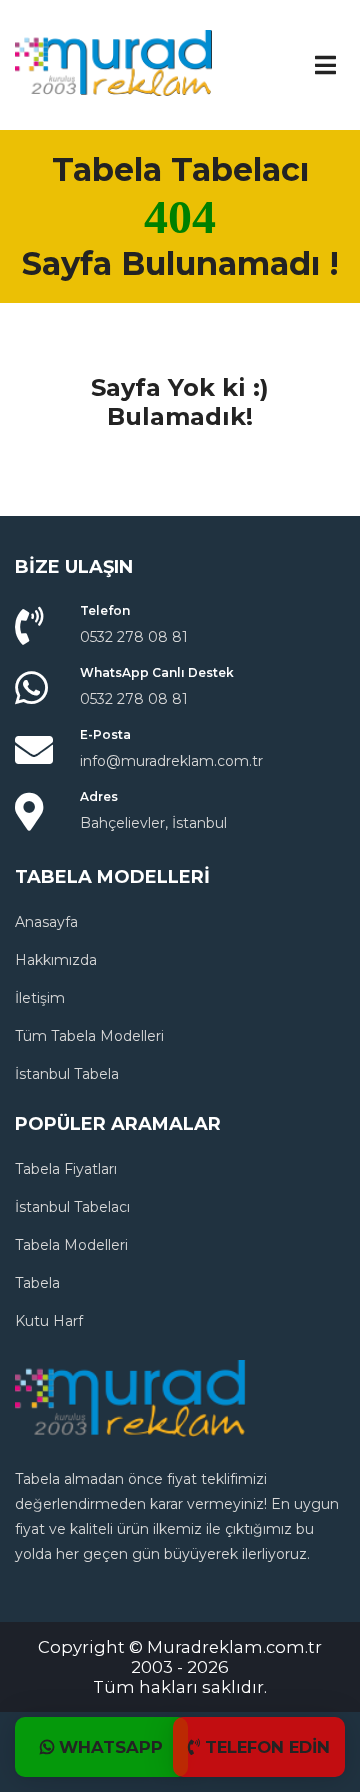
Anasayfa (46, 922)
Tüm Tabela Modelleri (89, 1036)
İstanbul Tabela (67, 1074)
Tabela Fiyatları (66, 1169)
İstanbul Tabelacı (72, 1207)
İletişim (40, 998)
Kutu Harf (49, 1321)
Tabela (37, 1283)
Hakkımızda (56, 960)
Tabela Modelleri (71, 1245)
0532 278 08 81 (134, 637)
